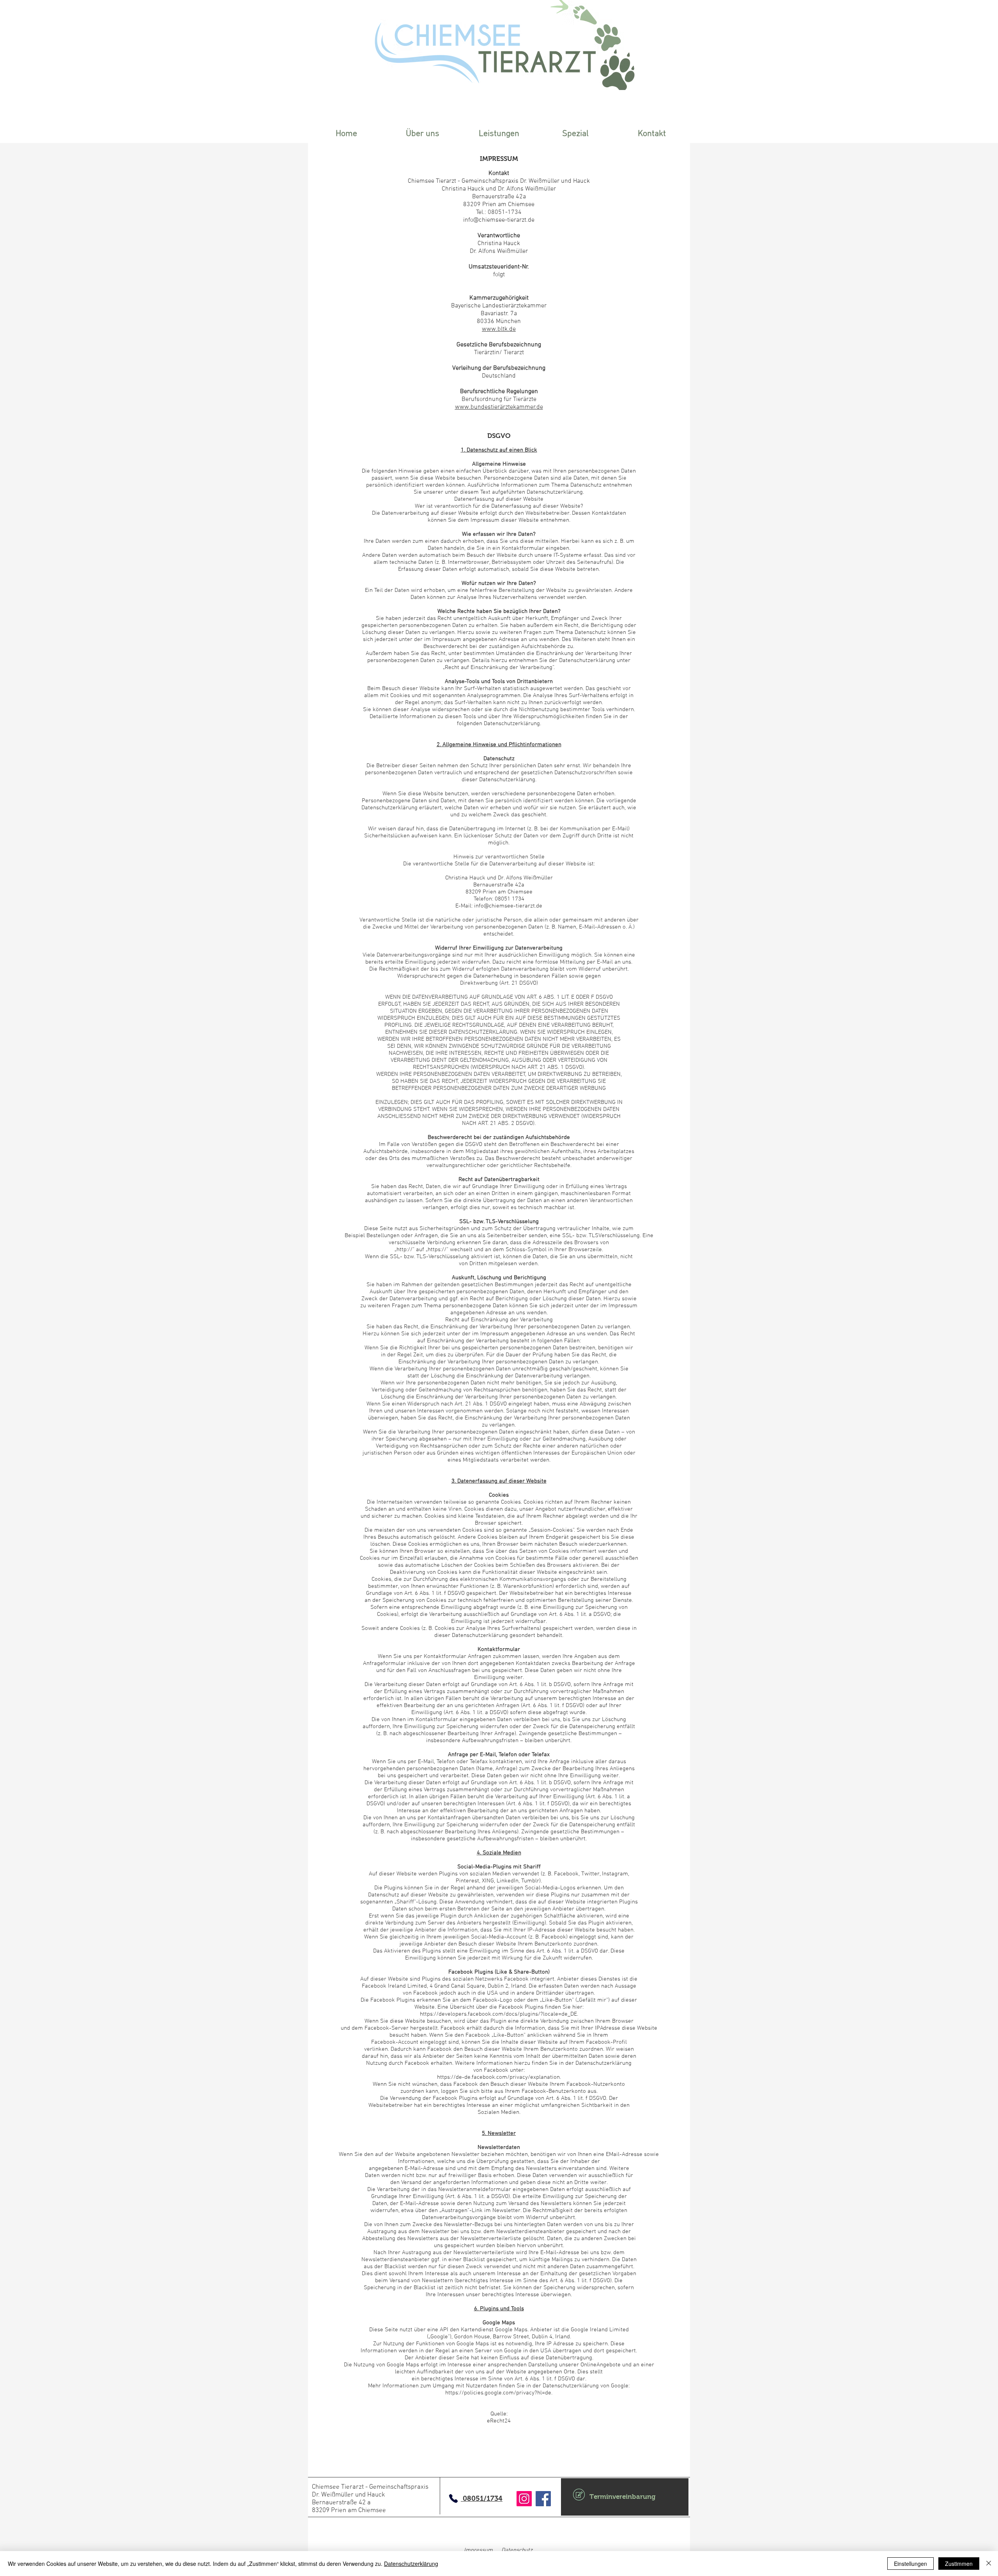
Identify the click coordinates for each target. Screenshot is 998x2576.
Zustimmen (959, 2564)
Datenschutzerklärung (411, 2564)
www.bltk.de (499, 329)
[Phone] (453, 2498)
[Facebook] (543, 2499)
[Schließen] (989, 2564)
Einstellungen (910, 2564)
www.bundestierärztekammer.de (499, 407)
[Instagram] (524, 2499)
